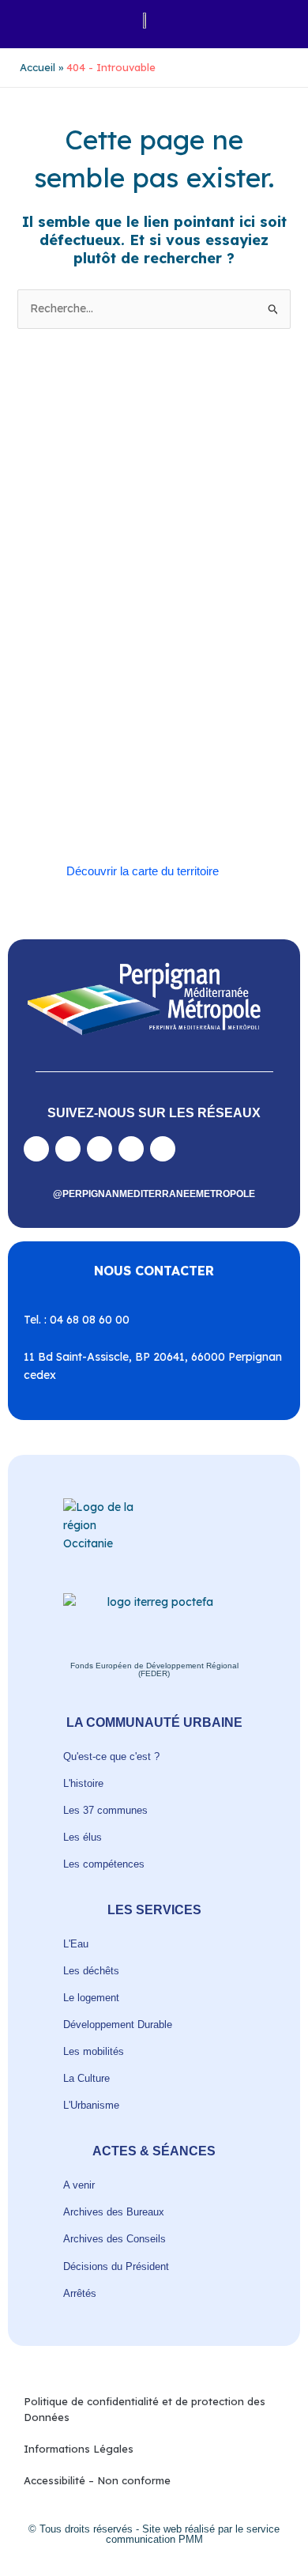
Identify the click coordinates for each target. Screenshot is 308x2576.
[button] (31, 20)
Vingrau (172, 814)
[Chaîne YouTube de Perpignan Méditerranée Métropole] (100, 1149)
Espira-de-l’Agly (126, 631)
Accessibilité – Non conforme (97, 2480)
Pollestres (160, 686)
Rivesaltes (101, 704)
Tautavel (216, 759)
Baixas (98, 577)
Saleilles (166, 759)
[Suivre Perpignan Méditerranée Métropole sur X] (163, 1149)
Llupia (163, 650)
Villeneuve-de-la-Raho (154, 796)
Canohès (207, 595)
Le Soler (119, 650)
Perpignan (148, 668)
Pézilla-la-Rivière (87, 686)
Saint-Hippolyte (150, 722)
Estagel (190, 631)
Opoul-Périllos (81, 668)
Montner (207, 650)
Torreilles (69, 778)
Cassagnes (150, 613)
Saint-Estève (165, 704)
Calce (164, 595)
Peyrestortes (212, 668)
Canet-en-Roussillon (94, 595)
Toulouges (124, 778)
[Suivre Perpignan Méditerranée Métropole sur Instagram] (68, 1149)
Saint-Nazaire (203, 740)
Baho (60, 577)
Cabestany (198, 577)
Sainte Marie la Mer (92, 759)
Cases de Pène (81, 613)
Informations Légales (79, 2449)
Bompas (143, 577)
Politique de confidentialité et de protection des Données (145, 2409)
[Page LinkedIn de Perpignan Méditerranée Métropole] (131, 1149)
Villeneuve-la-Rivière (95, 814)
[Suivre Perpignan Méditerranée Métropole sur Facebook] (36, 1149)
